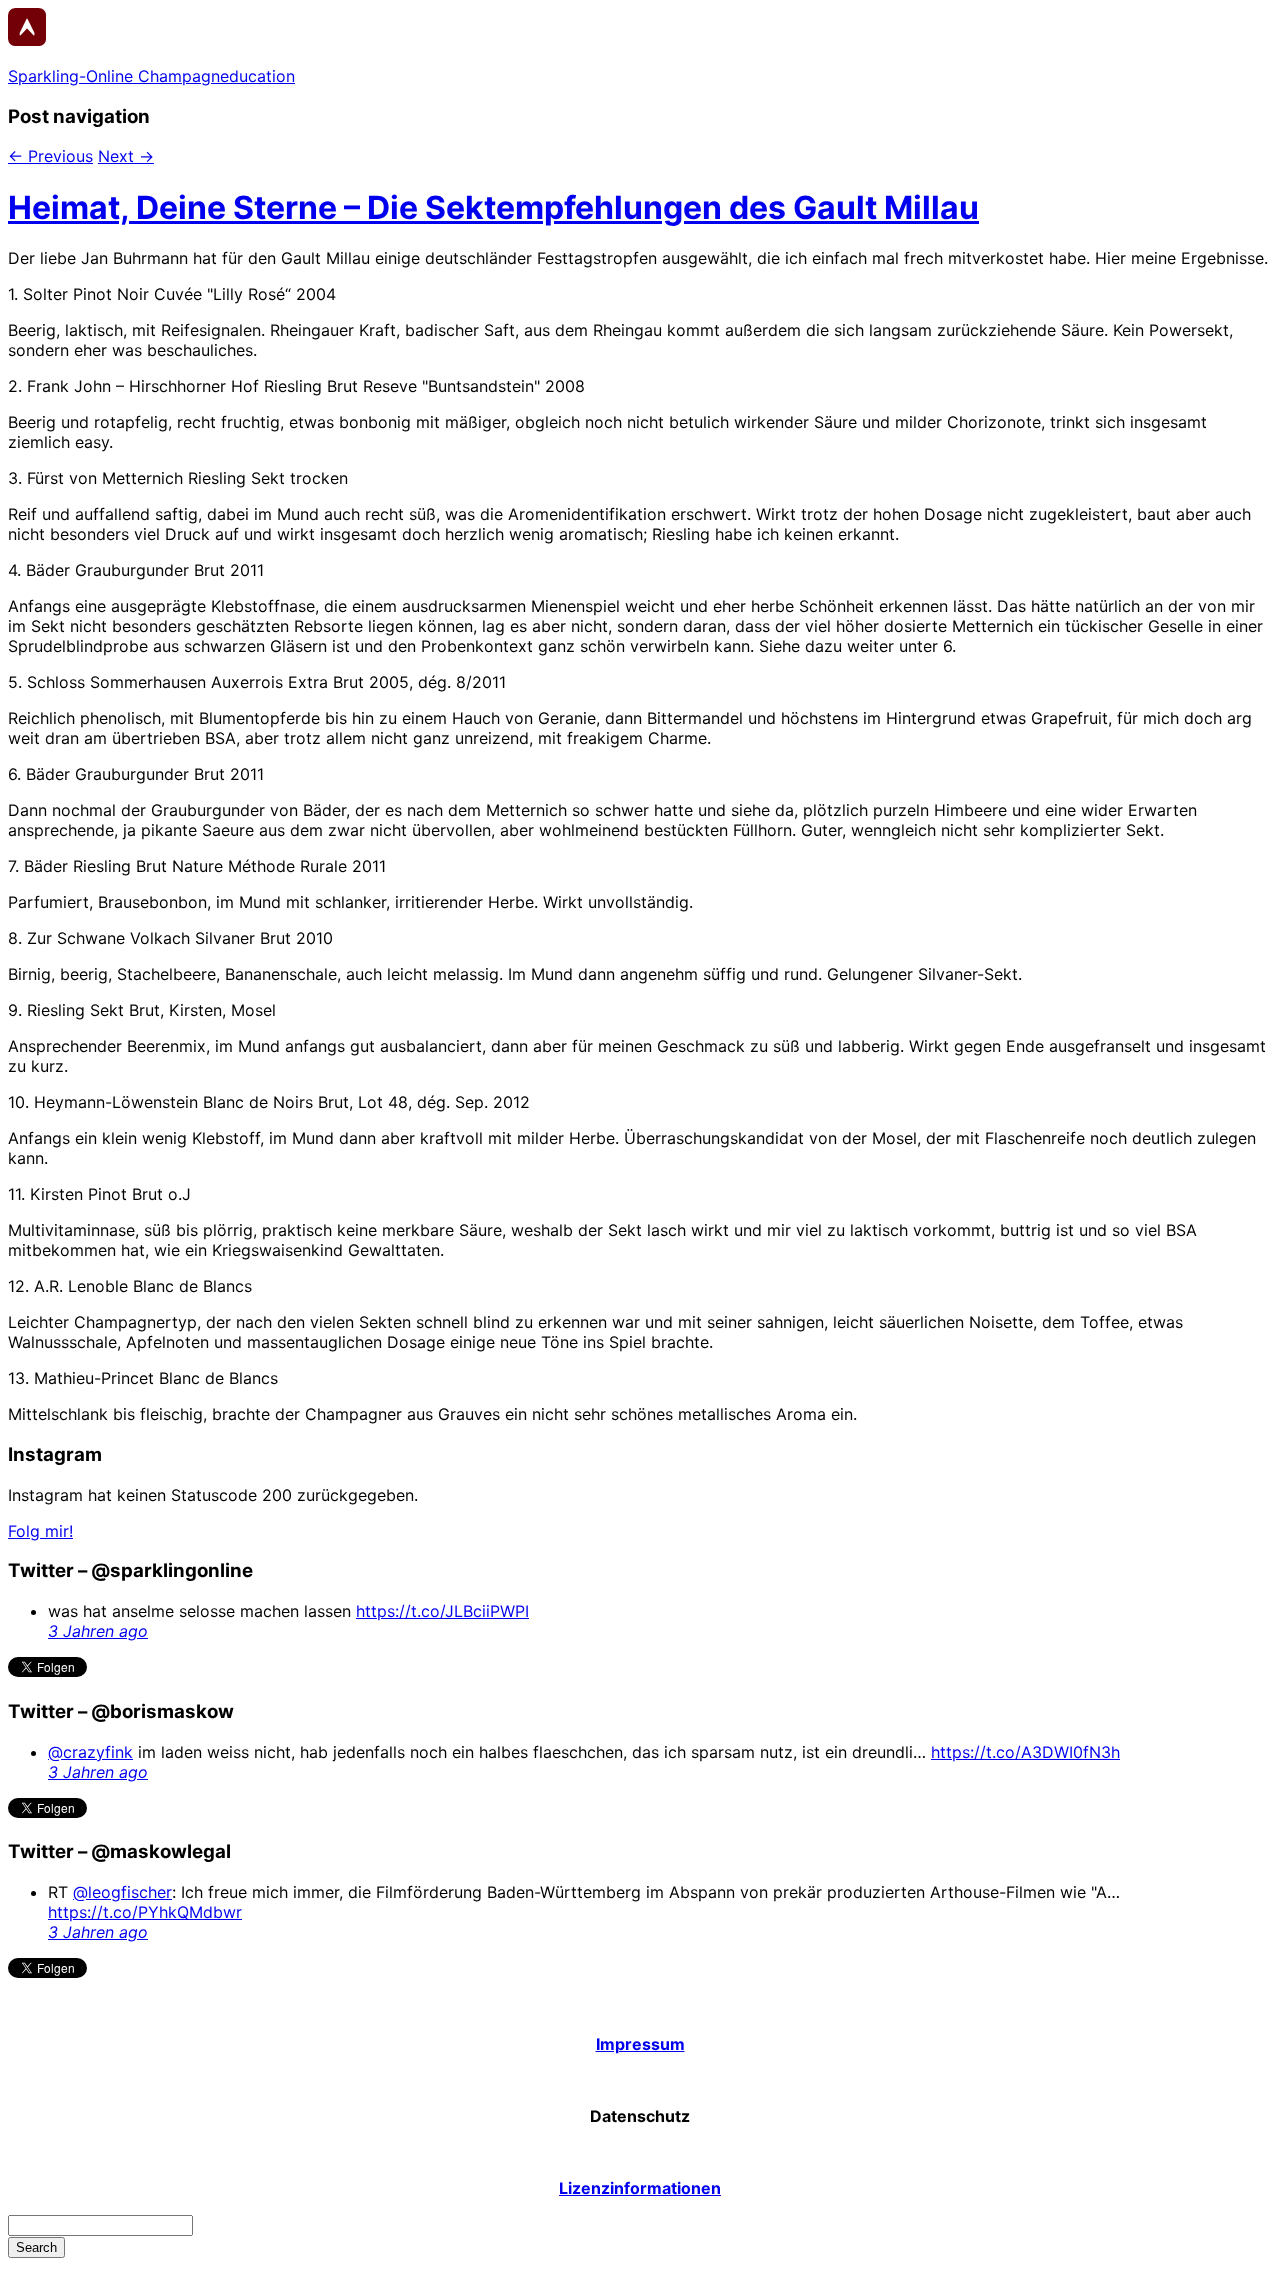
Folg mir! (40, 1531)
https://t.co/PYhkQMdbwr (145, 1912)
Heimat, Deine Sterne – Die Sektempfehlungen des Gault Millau (493, 207)
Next (126, 156)
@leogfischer (122, 1892)
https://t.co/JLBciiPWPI (442, 1611)
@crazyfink (90, 1752)
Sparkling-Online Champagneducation (151, 76)
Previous (50, 156)
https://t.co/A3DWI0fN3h (1025, 1752)
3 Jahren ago (98, 1631)
